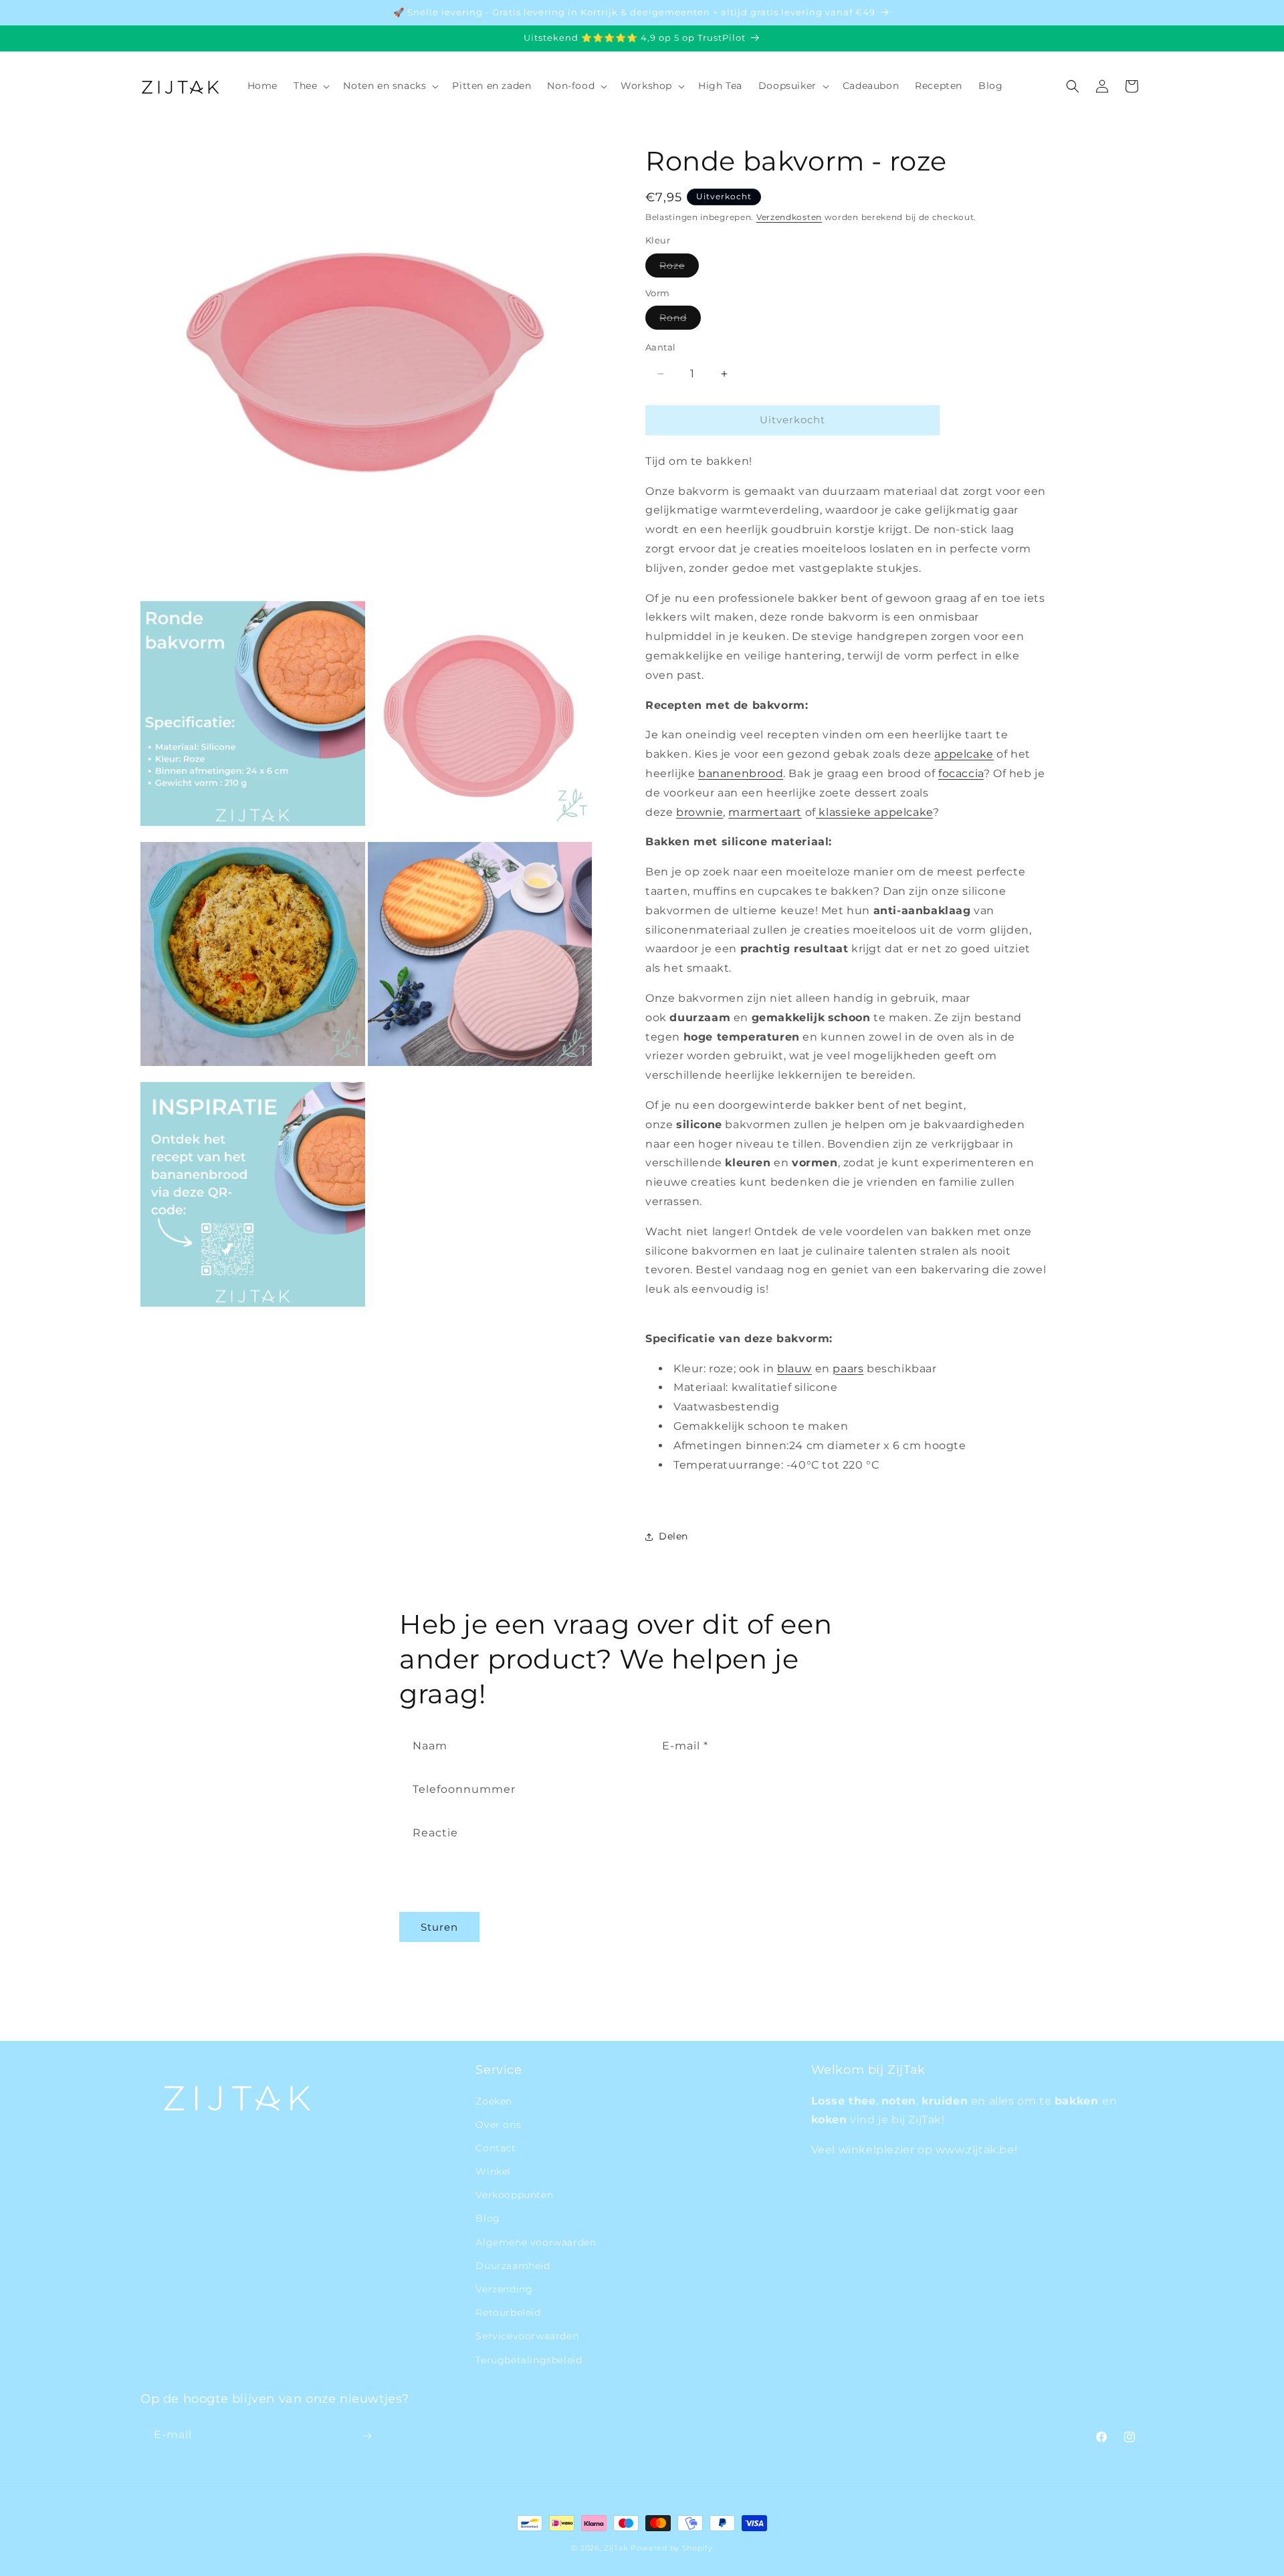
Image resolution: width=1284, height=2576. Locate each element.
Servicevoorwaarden (527, 2336)
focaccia (961, 773)
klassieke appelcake (875, 812)
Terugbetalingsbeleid (529, 2359)
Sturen (439, 1926)
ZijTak (616, 2548)
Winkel (493, 2171)
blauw (794, 1369)
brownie (700, 812)
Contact (496, 2147)
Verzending (504, 2288)
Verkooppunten (514, 2195)
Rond (680, 321)
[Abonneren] (366, 2436)
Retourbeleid (508, 2313)
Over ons (498, 2124)
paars (848, 1369)
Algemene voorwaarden (536, 2242)
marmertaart (765, 812)
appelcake (964, 755)
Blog (488, 2218)
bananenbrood (741, 773)
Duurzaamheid (513, 2265)
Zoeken (494, 2101)
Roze (679, 268)
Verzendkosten (789, 217)
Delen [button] (673, 1536)
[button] (310, 86)
